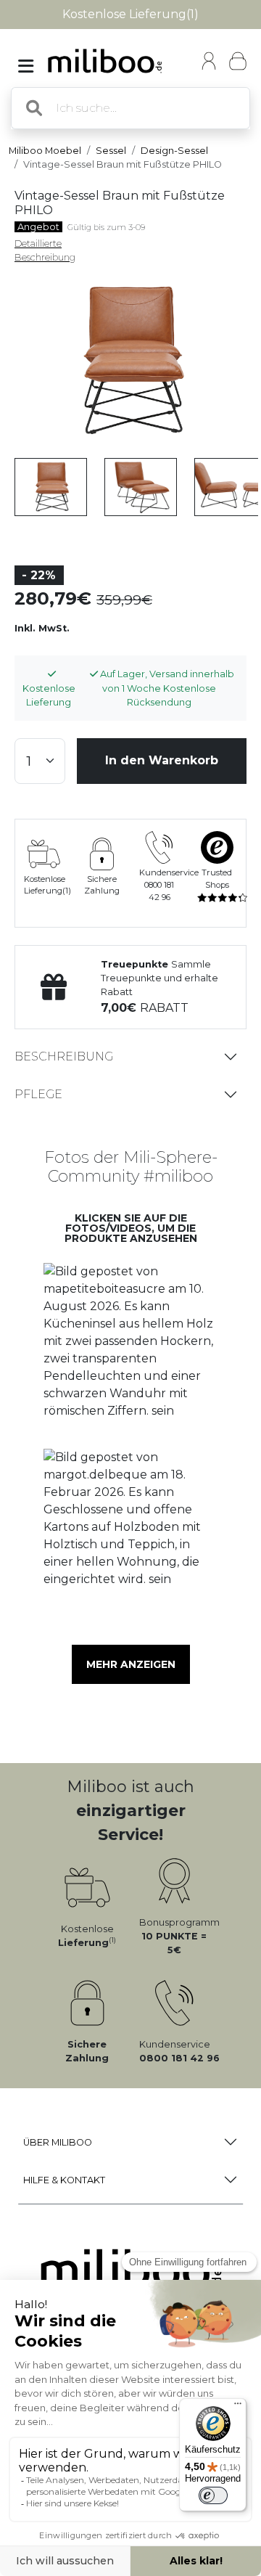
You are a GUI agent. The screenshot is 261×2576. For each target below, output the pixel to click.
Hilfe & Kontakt (64, 2180)
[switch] (213, 2495)
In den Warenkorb (162, 760)
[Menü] (238, 2407)
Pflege (38, 1094)
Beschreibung (64, 1056)
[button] (130, 1351)
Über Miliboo (58, 2142)
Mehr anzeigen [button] (131, 1664)
